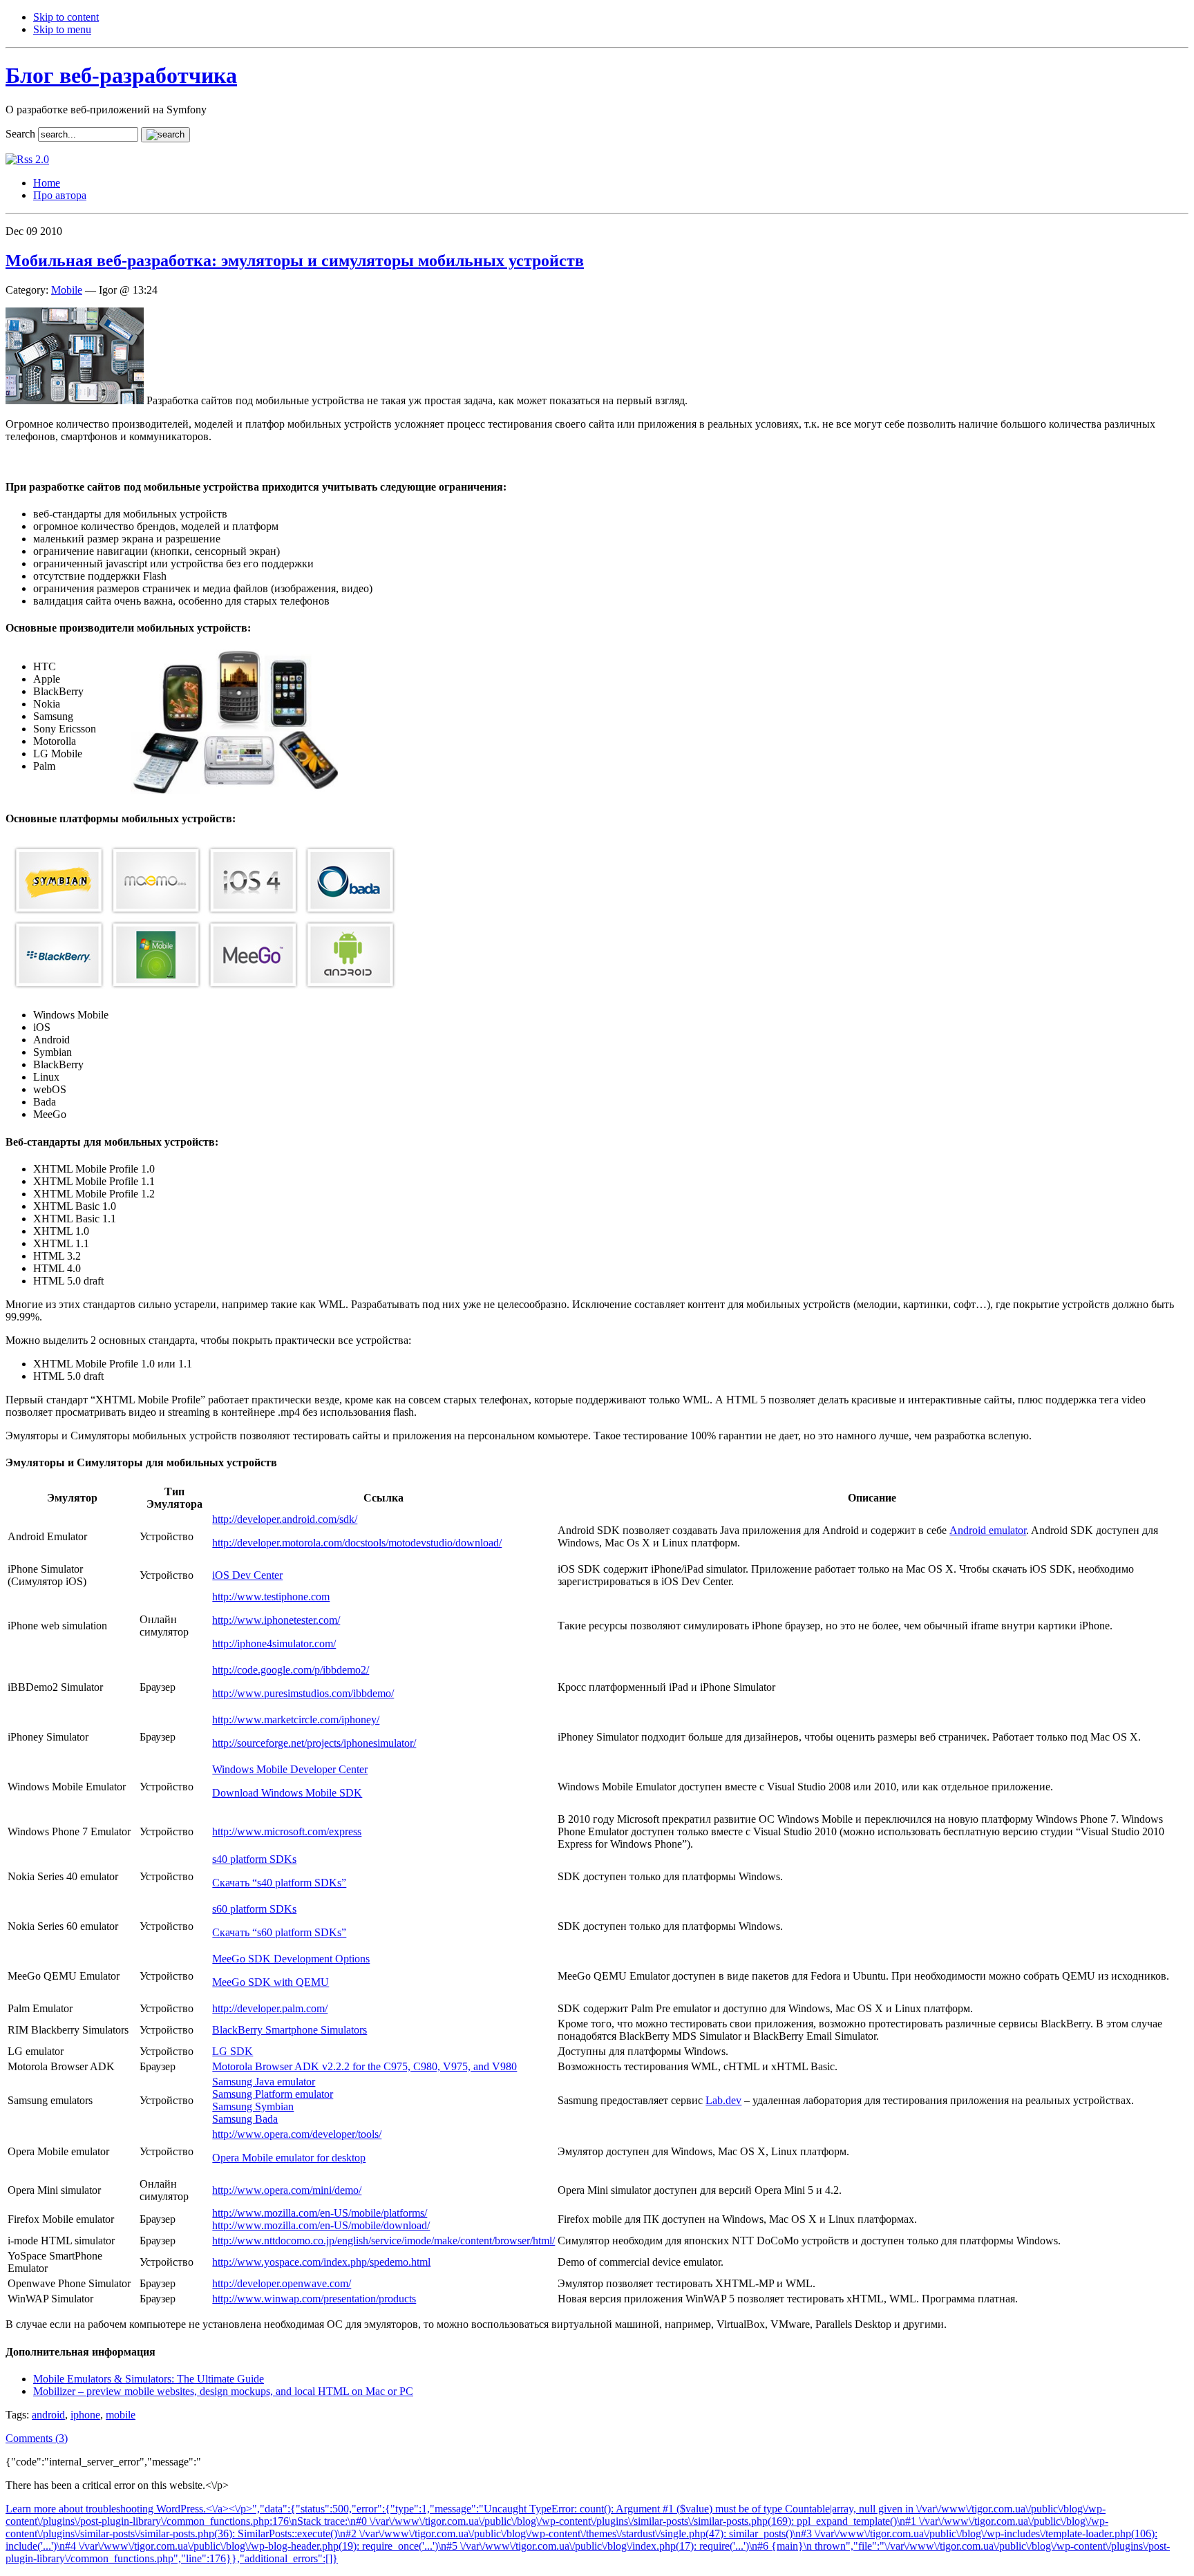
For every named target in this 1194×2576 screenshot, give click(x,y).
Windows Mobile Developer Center (290, 1769)
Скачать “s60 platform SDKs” (279, 1932)
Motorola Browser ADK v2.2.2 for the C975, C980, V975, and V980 (364, 2066)
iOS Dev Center (247, 1575)
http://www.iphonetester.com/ (276, 1620)
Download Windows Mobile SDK (287, 1793)
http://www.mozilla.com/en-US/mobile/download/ (321, 2225)
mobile (121, 2415)
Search (20, 134)
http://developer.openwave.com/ (282, 2283)
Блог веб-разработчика (121, 75)
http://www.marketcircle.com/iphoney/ (296, 1720)
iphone (85, 2415)
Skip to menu (62, 29)
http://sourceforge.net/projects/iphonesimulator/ (314, 1743)
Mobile (67, 290)
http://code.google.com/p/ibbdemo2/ (291, 1670)
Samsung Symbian (253, 2106)
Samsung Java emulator (264, 2082)
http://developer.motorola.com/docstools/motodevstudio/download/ (357, 1543)
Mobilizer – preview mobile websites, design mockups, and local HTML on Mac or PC (223, 2391)
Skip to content (66, 17)
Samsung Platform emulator (273, 2094)
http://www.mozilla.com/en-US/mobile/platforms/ (320, 2213)
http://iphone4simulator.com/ (274, 1644)
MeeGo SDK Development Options (291, 1959)
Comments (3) (37, 2438)
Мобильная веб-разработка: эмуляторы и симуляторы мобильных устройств (295, 261)
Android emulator (988, 1530)
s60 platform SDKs (254, 1909)
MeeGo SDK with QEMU (271, 1982)
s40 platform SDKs (254, 1859)
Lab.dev (723, 2100)
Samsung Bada (245, 2119)
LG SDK (233, 2051)
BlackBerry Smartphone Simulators (290, 2030)
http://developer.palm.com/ (270, 2008)
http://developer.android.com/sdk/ (285, 1519)
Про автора (60, 195)
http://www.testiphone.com (271, 1597)
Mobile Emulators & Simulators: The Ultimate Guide (149, 2379)
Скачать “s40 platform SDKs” (279, 1883)
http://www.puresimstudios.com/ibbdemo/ (303, 1693)
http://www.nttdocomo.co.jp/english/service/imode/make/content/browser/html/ (383, 2241)
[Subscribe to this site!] (27, 159)
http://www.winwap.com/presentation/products (314, 2299)
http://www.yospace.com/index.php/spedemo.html (321, 2262)
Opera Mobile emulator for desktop (289, 2158)
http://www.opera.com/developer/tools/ (297, 2134)
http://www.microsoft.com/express (287, 1831)
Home (47, 183)
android (48, 2415)
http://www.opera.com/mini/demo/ (287, 2190)
